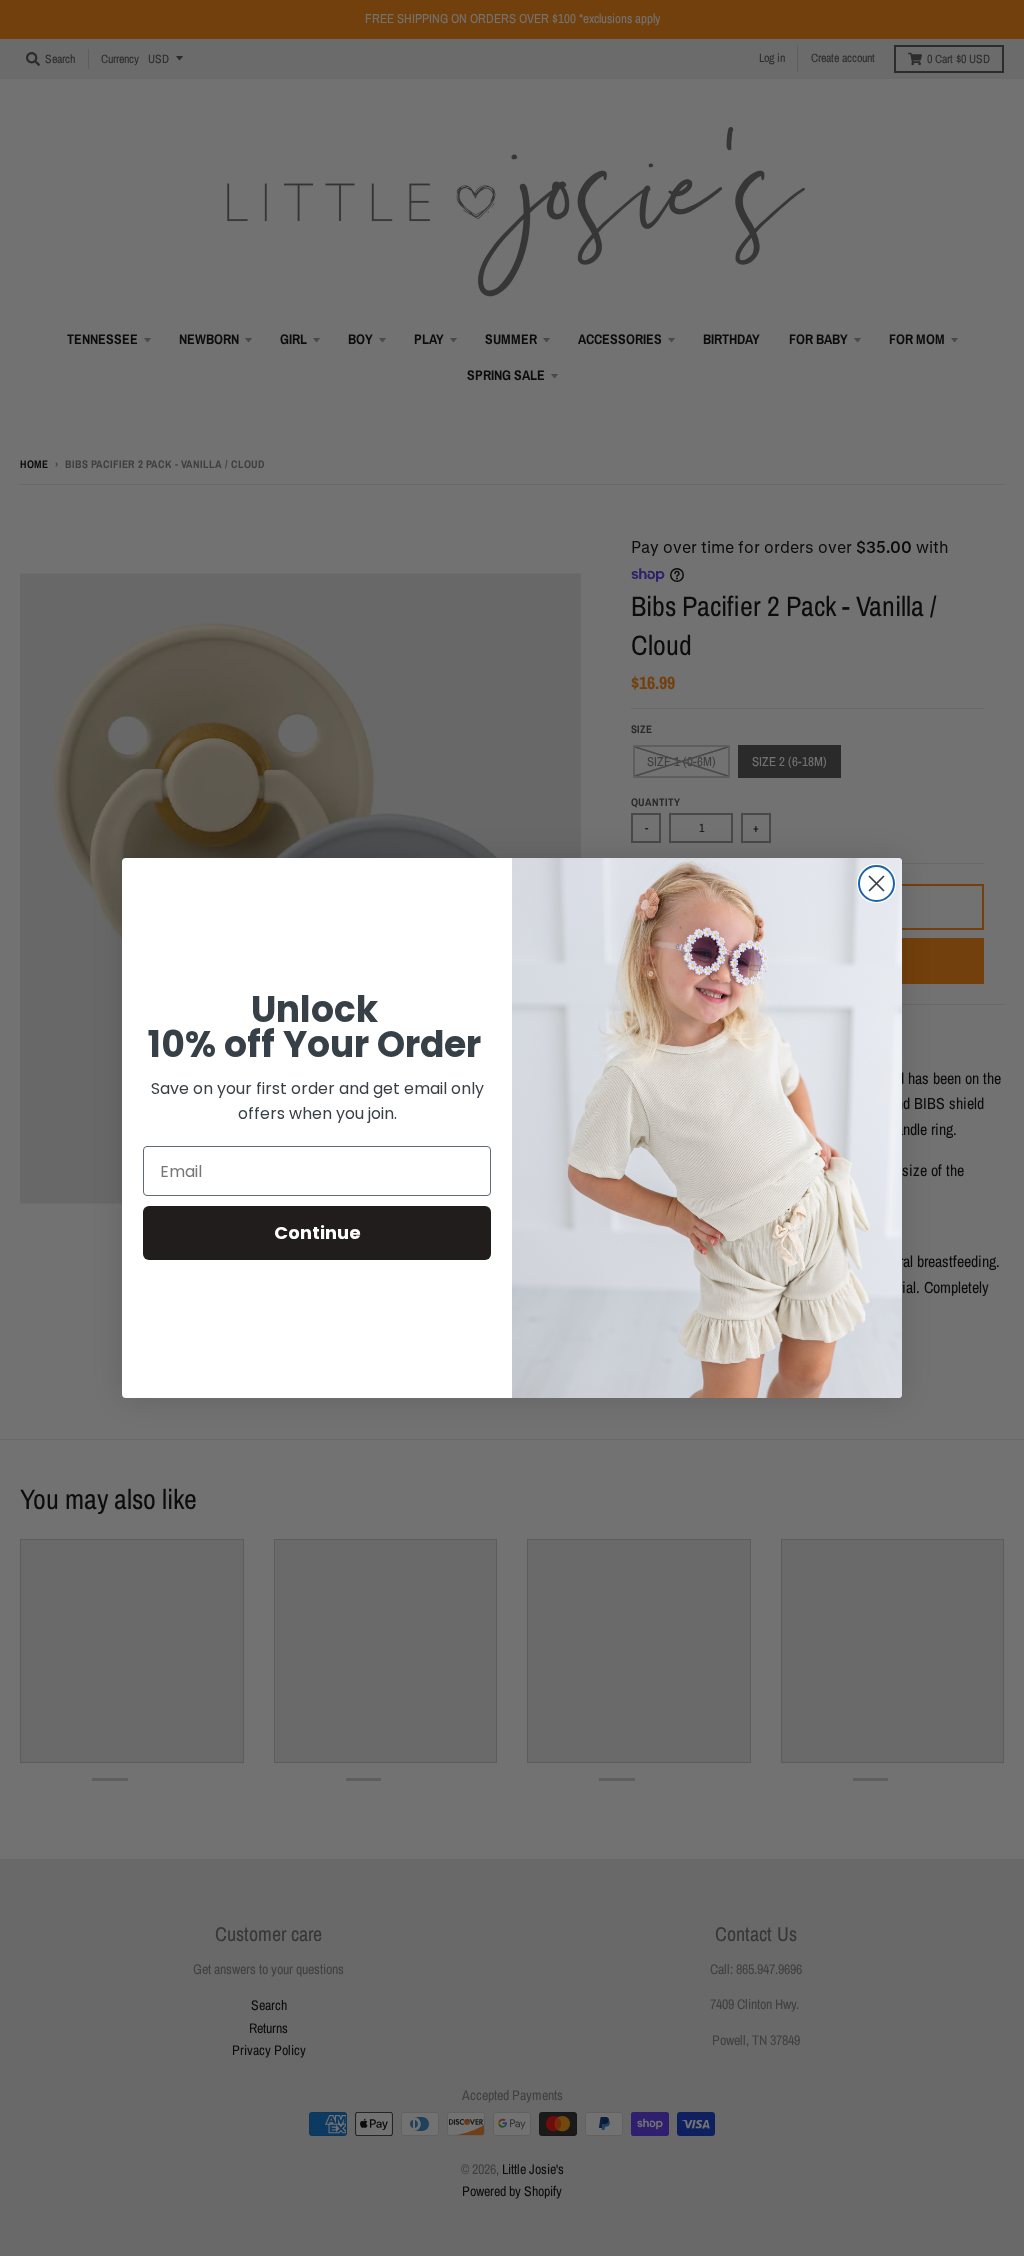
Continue (317, 1232)
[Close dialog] (876, 883)
